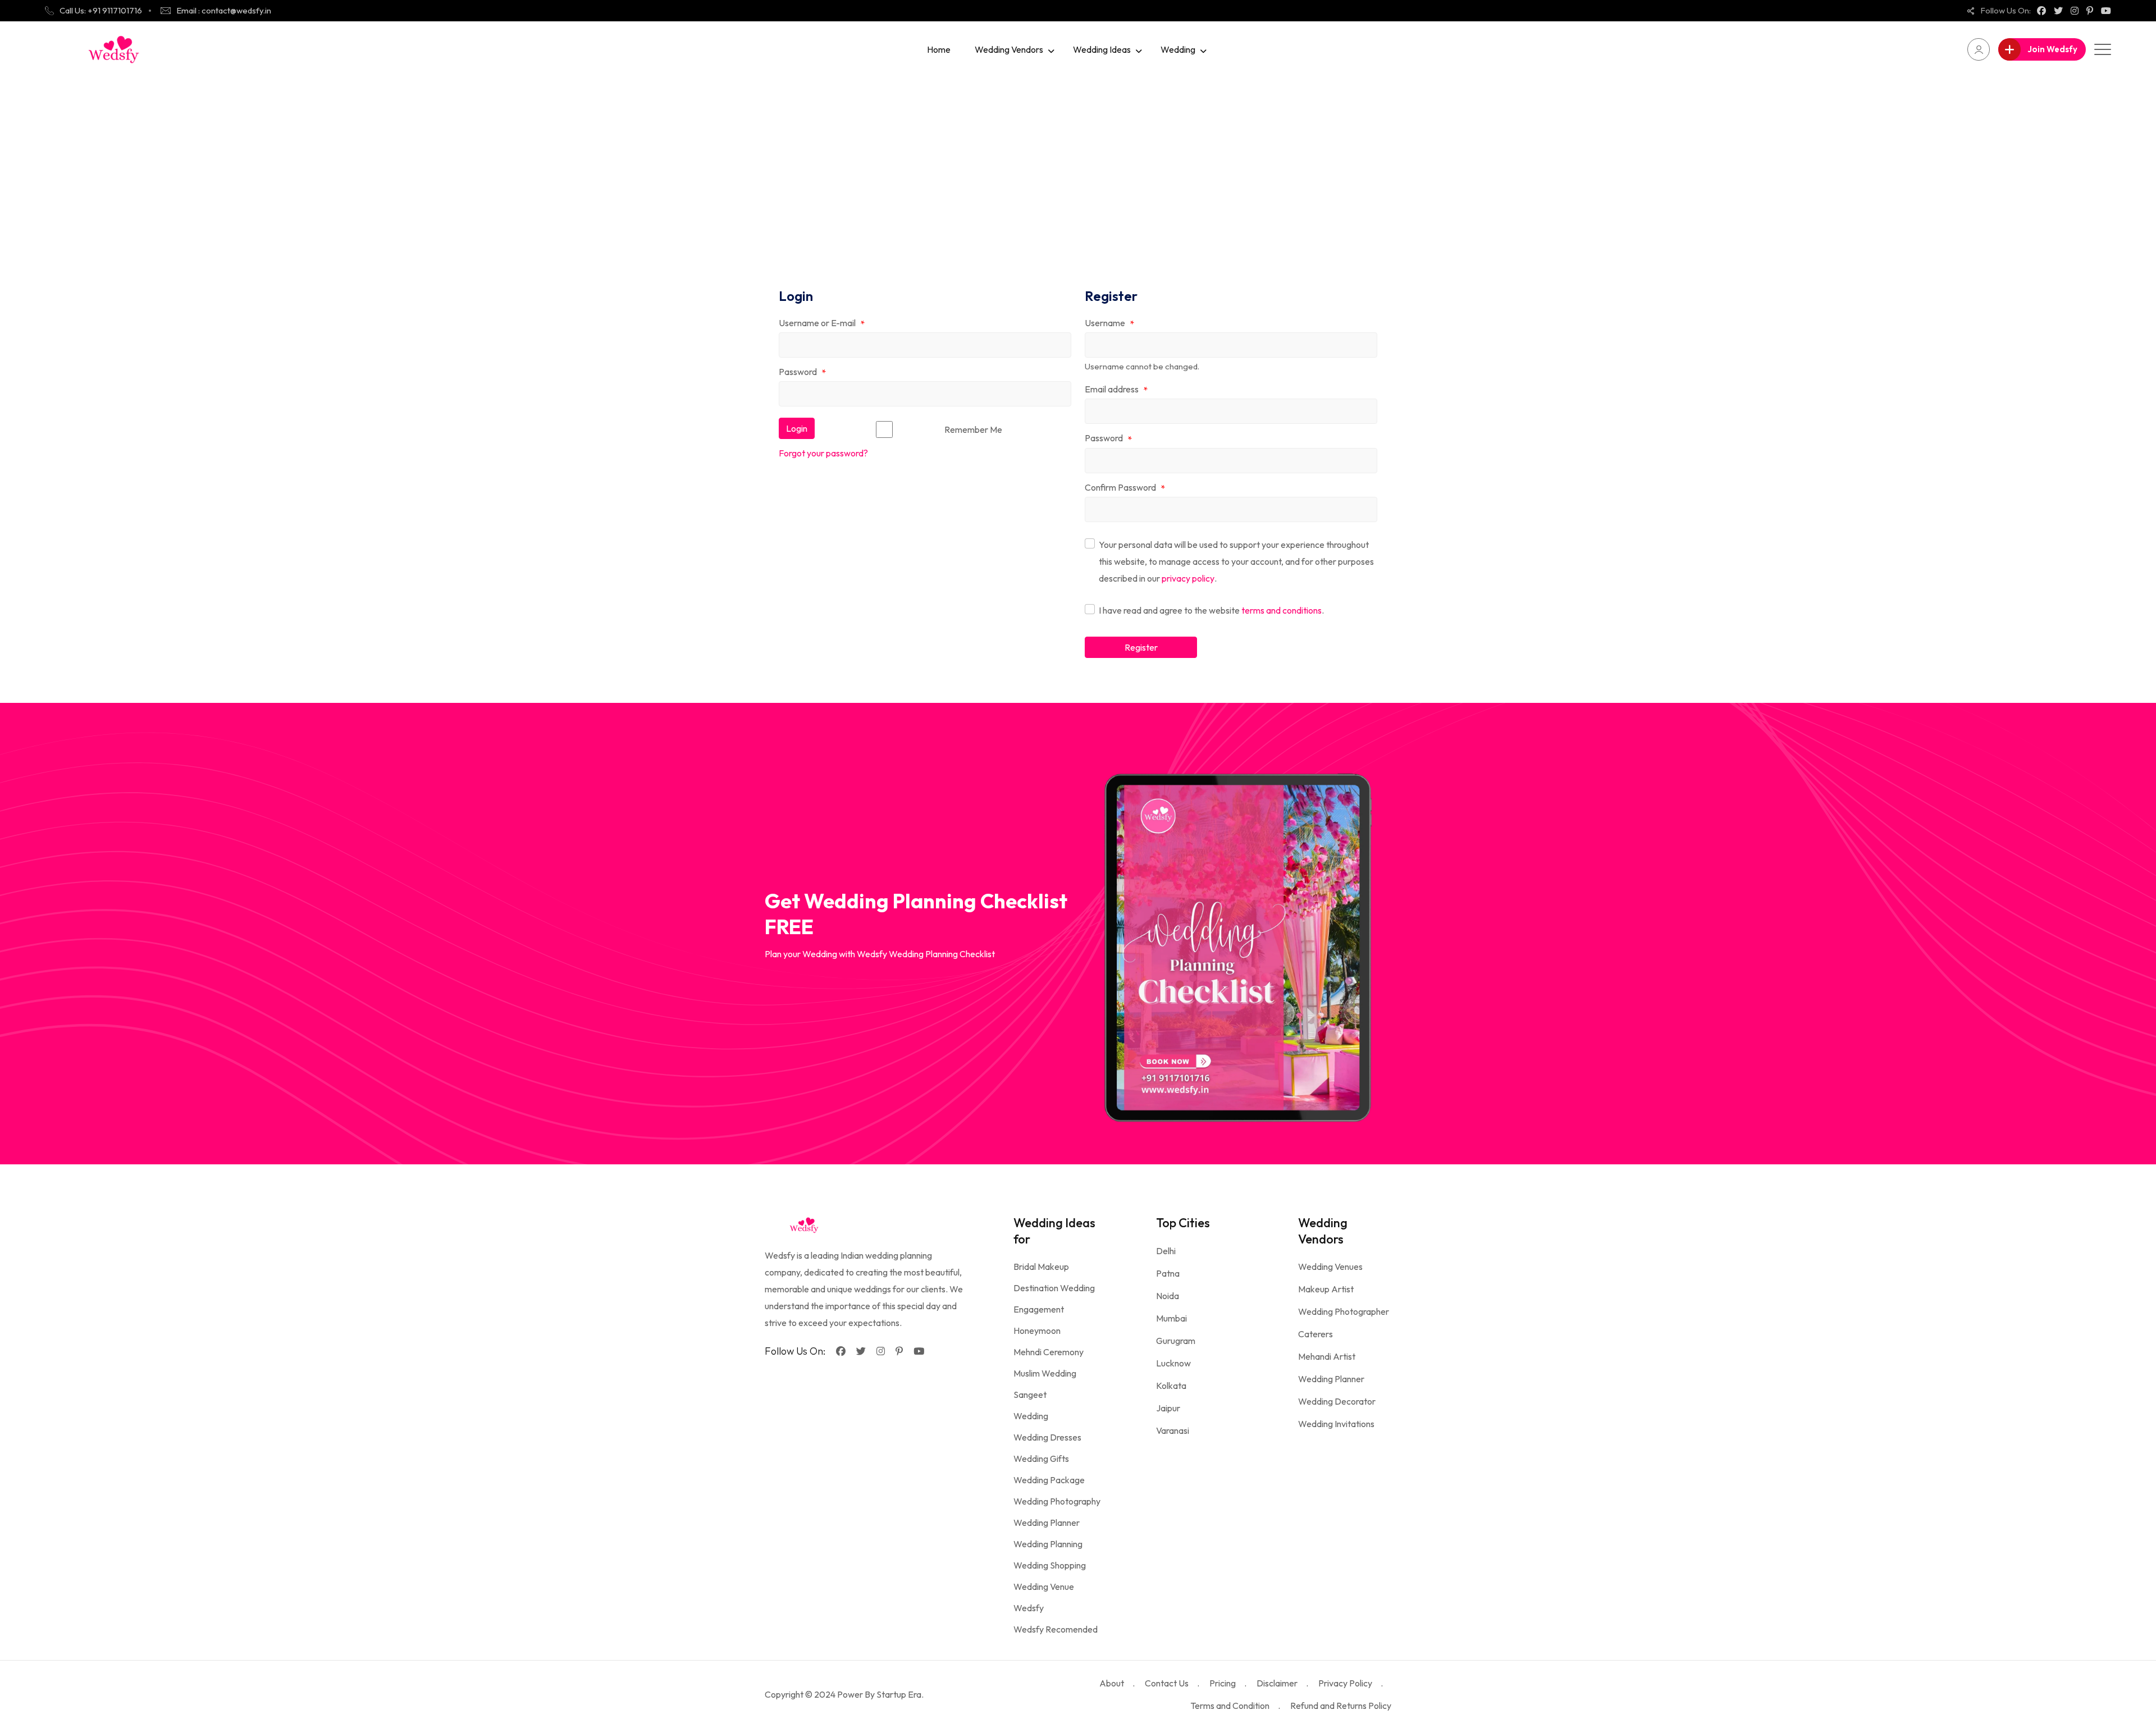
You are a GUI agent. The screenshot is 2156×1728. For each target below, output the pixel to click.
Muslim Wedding (1045, 1373)
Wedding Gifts (1041, 1459)
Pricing (1223, 1683)
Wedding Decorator (1337, 1401)
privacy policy (1188, 578)
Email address (1116, 390)
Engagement (1039, 1309)
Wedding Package (1049, 1480)
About (1112, 1683)
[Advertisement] (1078, 162)
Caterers (1315, 1334)
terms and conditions (1282, 610)
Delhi (1166, 1251)
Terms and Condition (1230, 1706)
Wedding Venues (1330, 1267)
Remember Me (973, 429)
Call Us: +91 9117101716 (101, 10)
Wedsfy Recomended (1056, 1629)
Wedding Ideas (1102, 49)
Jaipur (1168, 1408)
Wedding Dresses (1047, 1437)
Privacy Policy (1345, 1683)
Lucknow (1173, 1363)
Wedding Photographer (1344, 1311)
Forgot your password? (823, 453)
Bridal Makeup (1041, 1267)
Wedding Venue (1044, 1587)
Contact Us (1167, 1683)
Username (1109, 323)
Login (797, 428)
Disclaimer (1277, 1683)
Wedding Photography (1057, 1501)
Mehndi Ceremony (1049, 1352)
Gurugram (1176, 1341)
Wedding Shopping (1050, 1565)
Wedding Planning (1048, 1544)
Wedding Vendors (1009, 49)
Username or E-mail (822, 323)
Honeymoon (1037, 1331)
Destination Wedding (1054, 1288)
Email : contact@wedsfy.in (224, 10)
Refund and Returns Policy (1341, 1706)
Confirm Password (1125, 488)
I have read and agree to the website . (1211, 610)
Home (939, 49)
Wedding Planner (1047, 1523)
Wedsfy (1029, 1608)
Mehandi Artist (1327, 1356)
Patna (1168, 1273)
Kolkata (1171, 1386)
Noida (1168, 1296)
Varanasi (1173, 1430)
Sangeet (1030, 1395)
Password (802, 372)
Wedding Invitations (1336, 1424)
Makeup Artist (1326, 1289)
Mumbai (1171, 1318)
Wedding (1178, 49)
